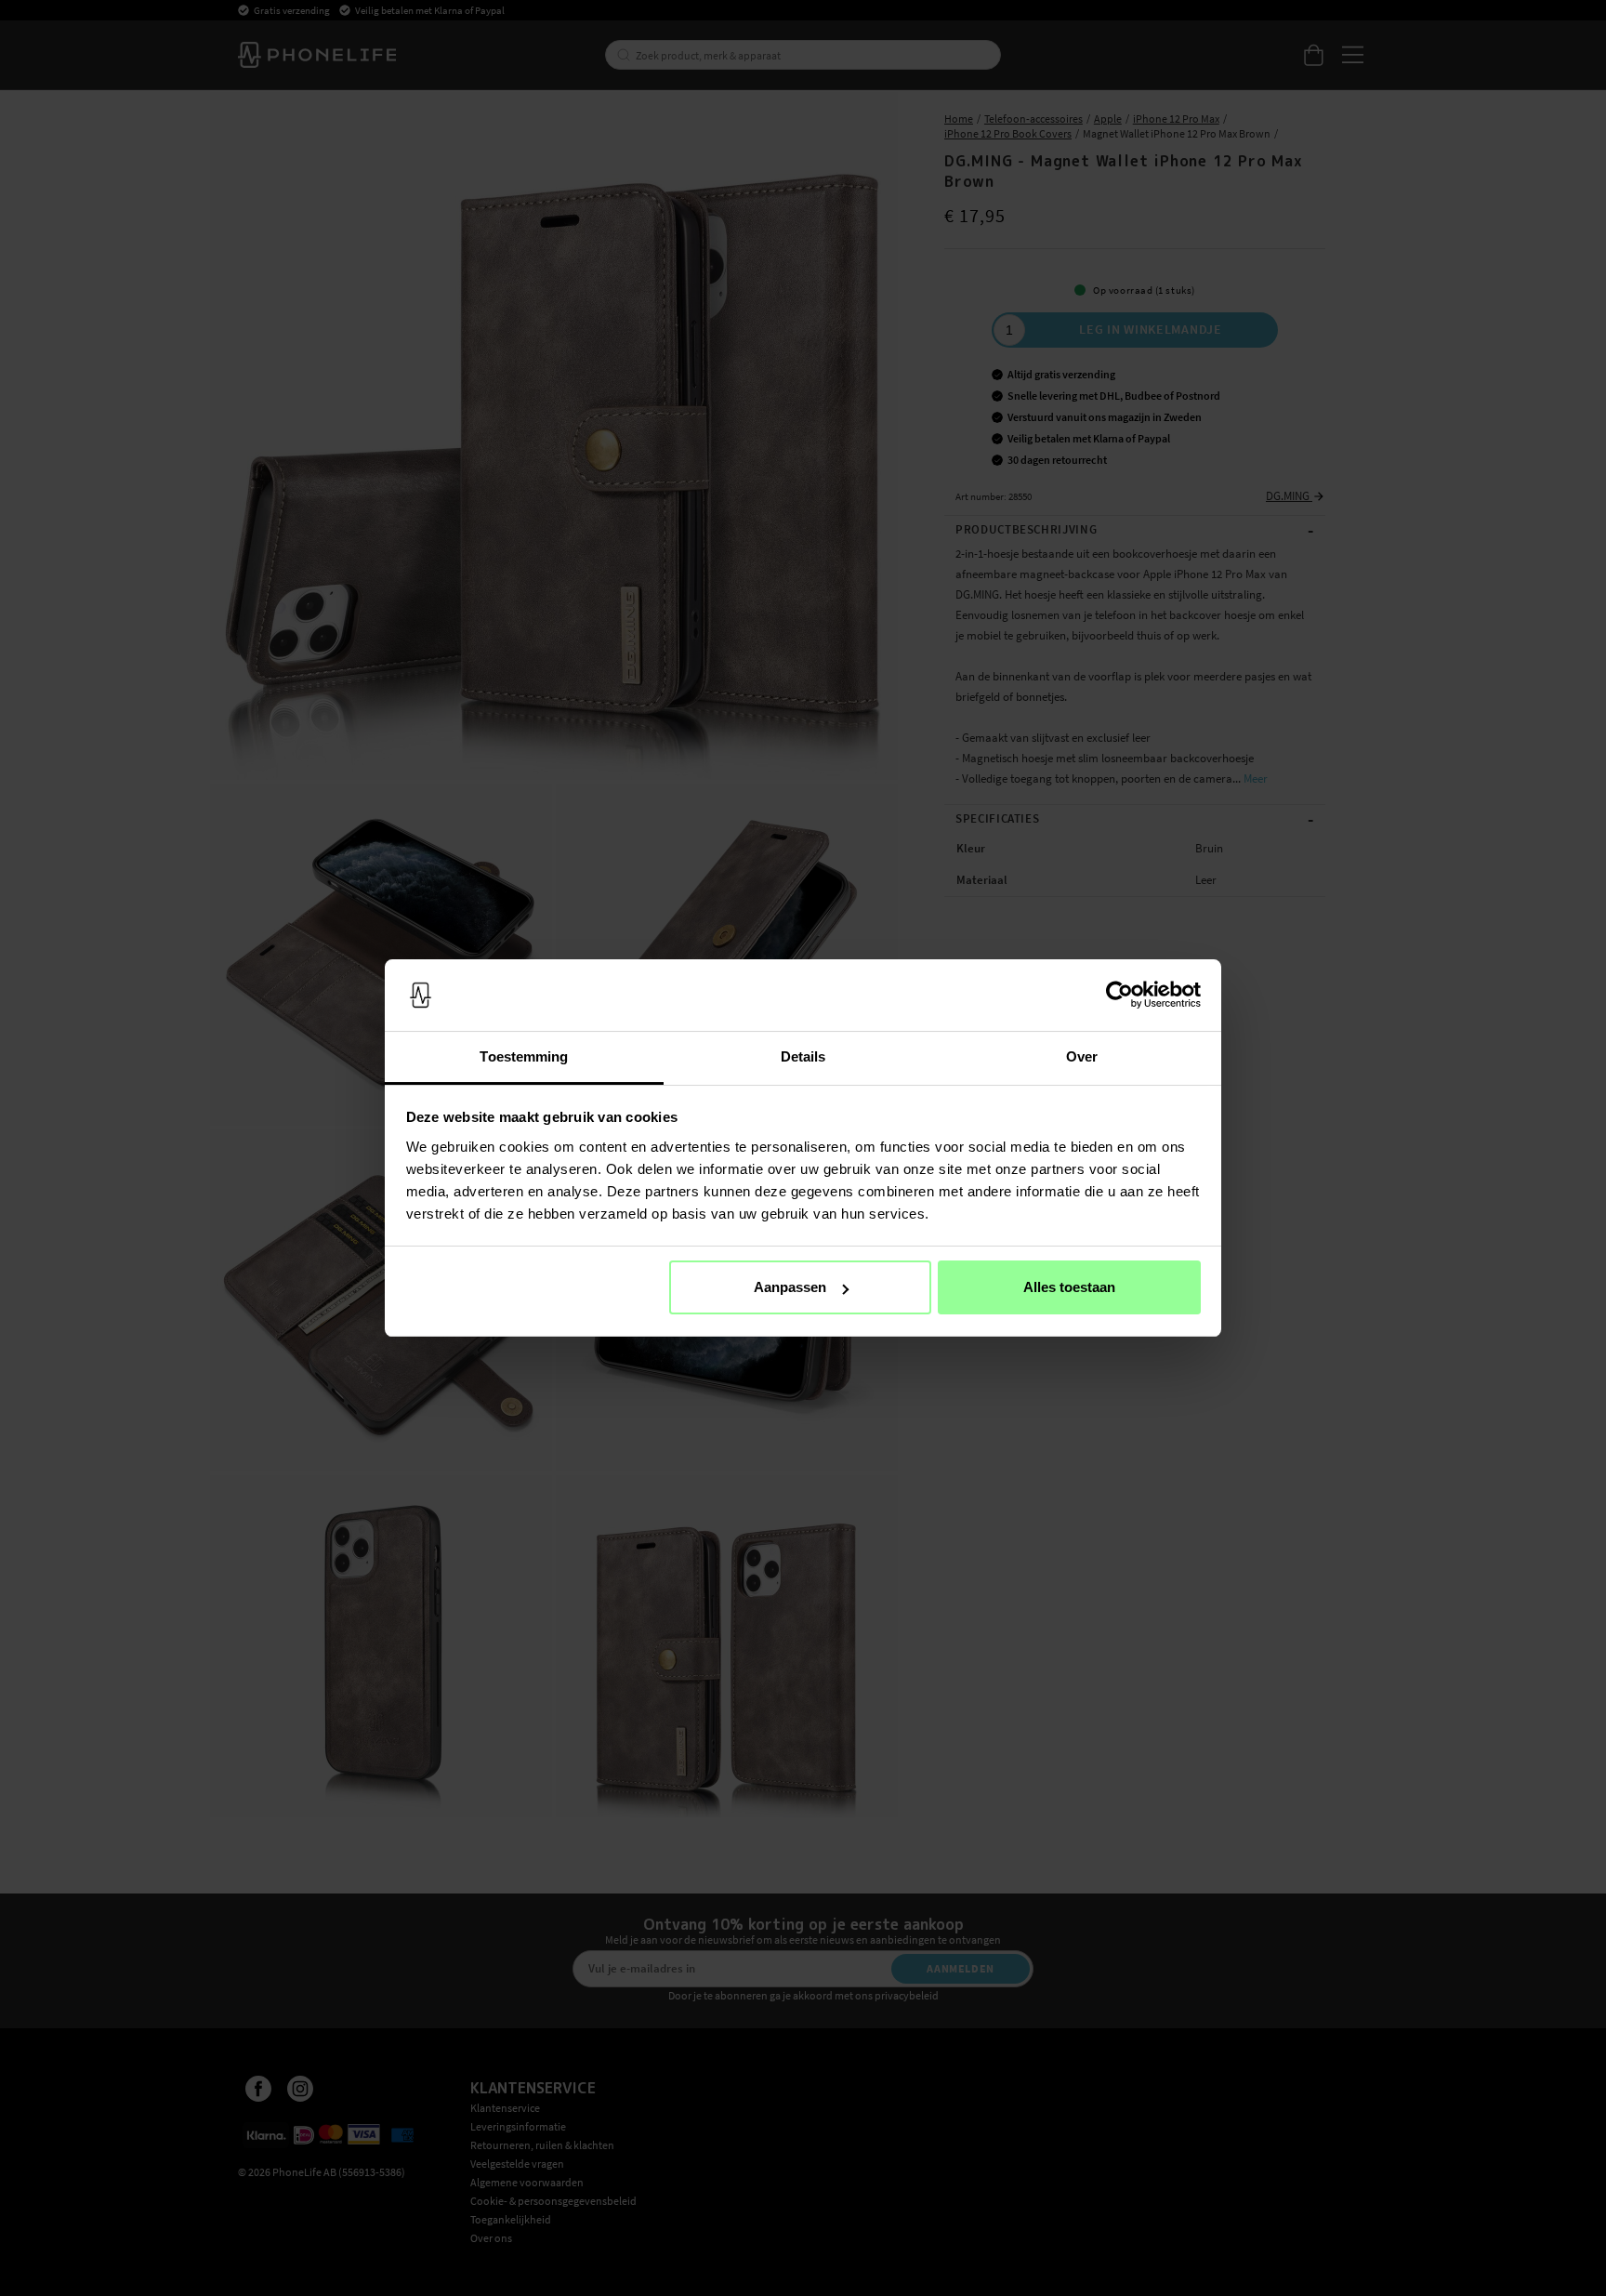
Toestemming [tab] (524, 1056)
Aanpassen (790, 1287)
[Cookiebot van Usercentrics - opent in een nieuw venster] (1119, 996)
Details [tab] (803, 1056)
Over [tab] (1082, 1056)
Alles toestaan (1069, 1287)
